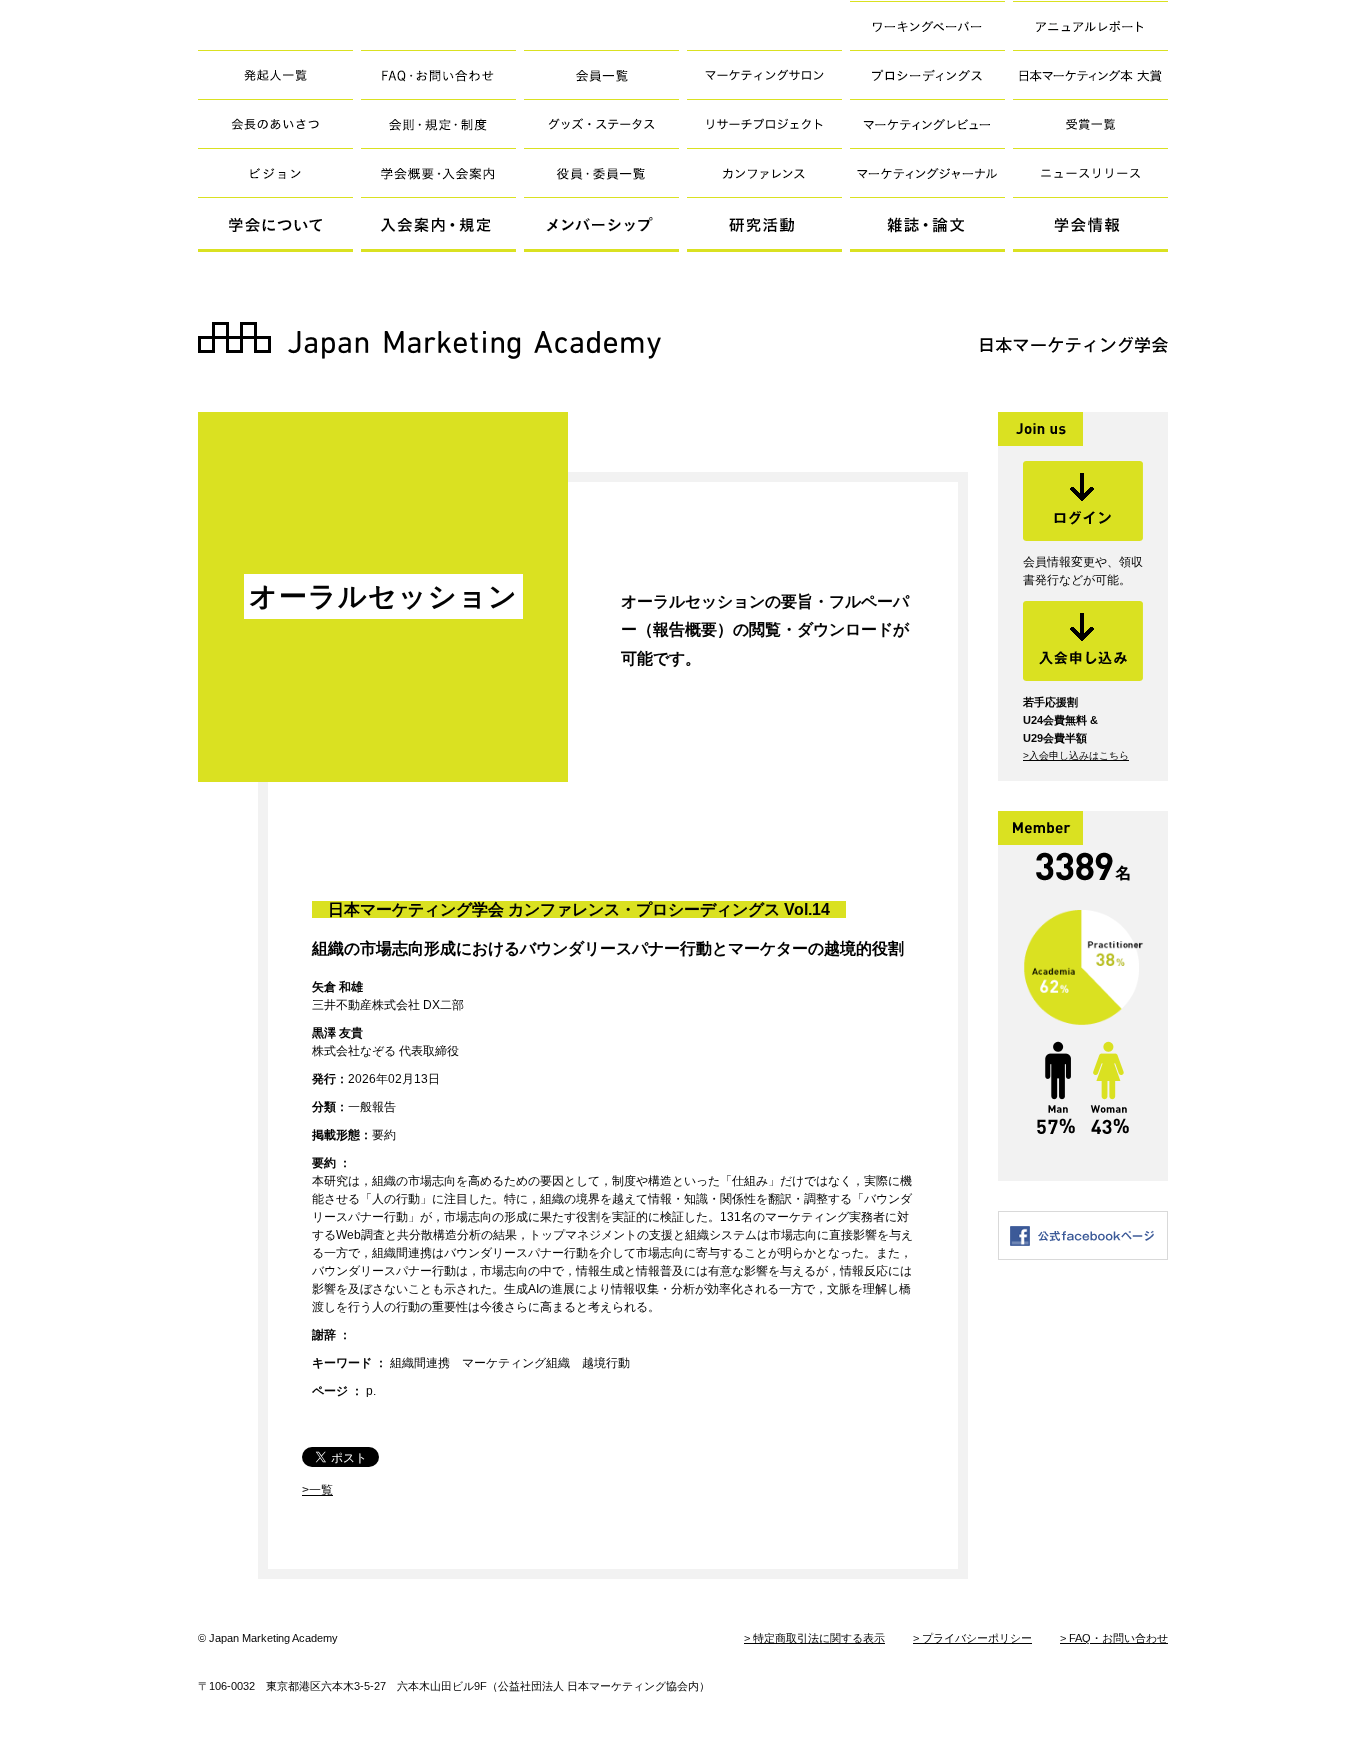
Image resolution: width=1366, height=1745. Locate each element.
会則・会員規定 (438, 123)
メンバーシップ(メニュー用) (601, 225)
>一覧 (317, 1490)
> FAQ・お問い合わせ (1114, 1638)
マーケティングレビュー (927, 123)
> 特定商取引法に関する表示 (814, 1638)
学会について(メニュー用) (275, 225)
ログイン (1083, 501)
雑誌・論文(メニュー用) (927, 225)
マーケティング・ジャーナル (927, 172)
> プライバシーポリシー (972, 1638)
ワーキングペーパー (927, 25)
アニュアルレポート (1090, 25)
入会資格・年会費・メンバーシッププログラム (438, 172)
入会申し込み (1083, 641)
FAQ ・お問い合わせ (438, 74)
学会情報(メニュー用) (1090, 225)
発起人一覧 (275, 74)
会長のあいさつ (275, 123)
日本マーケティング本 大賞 (1090, 74)
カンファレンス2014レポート (764, 172)
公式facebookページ (1083, 1235)
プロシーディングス (927, 74)
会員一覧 (601, 74)
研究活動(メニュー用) (764, 225)
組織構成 (601, 172)
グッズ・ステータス (601, 123)
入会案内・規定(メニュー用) (438, 225)
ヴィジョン (275, 172)
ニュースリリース (1090, 172)
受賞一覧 (1090, 123)
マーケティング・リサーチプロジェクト (764, 123)
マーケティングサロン (764, 74)
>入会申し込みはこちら (1076, 755)
